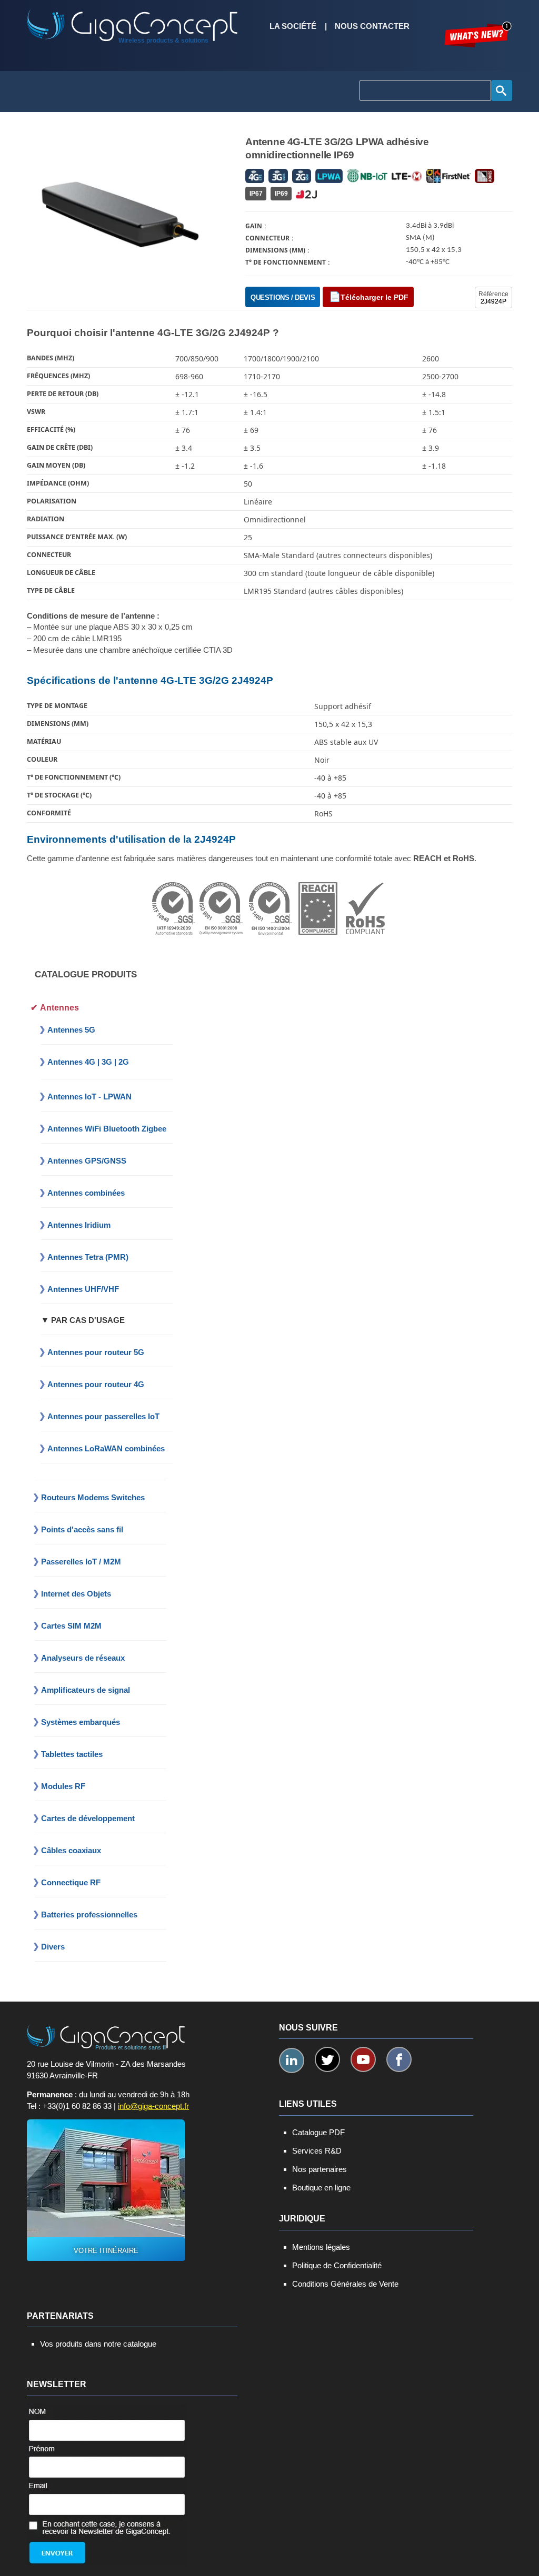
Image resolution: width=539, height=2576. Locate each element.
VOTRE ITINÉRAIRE (106, 2251)
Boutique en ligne (321, 2188)
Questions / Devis (283, 297)
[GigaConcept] (132, 21)
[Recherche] (502, 90)
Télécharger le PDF (375, 297)
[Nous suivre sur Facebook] (399, 2059)
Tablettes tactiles (72, 1754)
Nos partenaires (320, 2169)
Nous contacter (372, 26)
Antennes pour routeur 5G (96, 1352)
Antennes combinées (86, 1193)
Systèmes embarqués (81, 1722)
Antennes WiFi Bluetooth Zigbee (107, 1129)
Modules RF (63, 1786)
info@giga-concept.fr (153, 2106)
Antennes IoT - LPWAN (89, 1097)
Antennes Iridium (79, 1225)
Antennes (59, 1008)
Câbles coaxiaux (71, 1850)
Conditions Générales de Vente (345, 2284)
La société (293, 26)
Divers (53, 1947)
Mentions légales (321, 2247)
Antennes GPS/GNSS (87, 1161)
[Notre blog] (478, 34)
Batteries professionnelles (89, 1915)
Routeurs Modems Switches (93, 1497)
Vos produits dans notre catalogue (98, 2344)
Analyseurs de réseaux (83, 1658)
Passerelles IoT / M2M (81, 1562)
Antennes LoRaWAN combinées (106, 1448)
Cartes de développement (88, 1818)
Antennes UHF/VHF (83, 1289)
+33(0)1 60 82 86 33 (77, 2106)
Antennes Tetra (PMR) (88, 1257)
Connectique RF (71, 1882)
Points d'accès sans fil (82, 1529)
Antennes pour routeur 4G (96, 1384)
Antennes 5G (71, 1030)
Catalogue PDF (318, 2132)
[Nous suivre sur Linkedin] (292, 2060)
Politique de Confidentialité (337, 2265)
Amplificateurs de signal (86, 1690)
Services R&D (317, 2151)
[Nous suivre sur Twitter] (327, 2059)
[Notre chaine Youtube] (363, 2059)
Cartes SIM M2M (71, 1626)
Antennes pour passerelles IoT (103, 1416)
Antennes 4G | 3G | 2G (88, 1062)
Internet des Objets (76, 1594)
